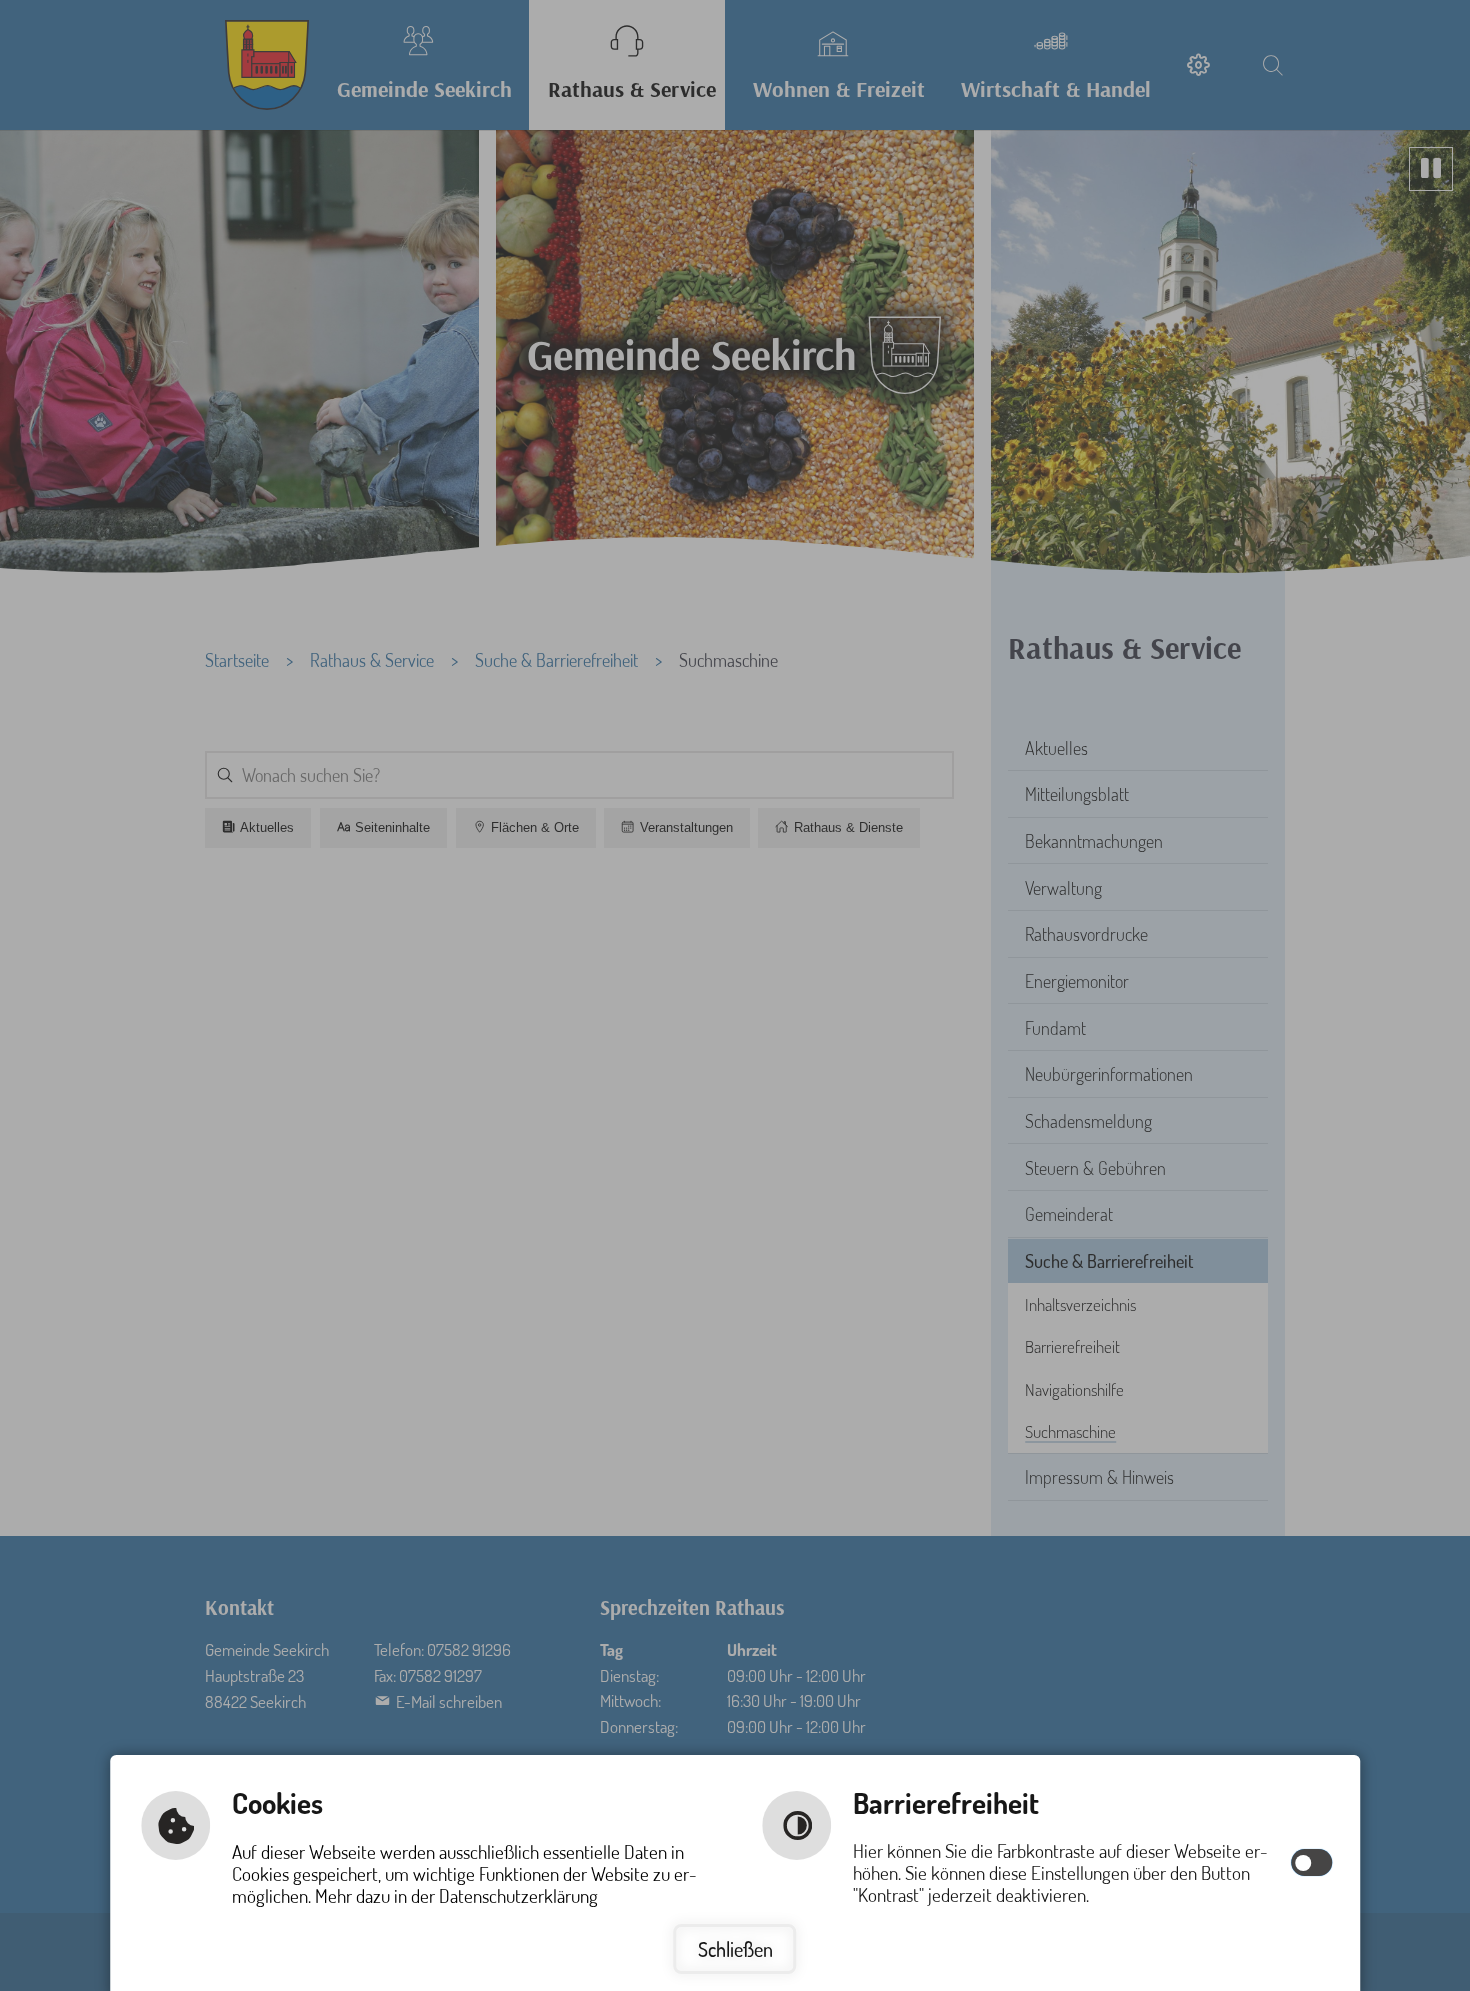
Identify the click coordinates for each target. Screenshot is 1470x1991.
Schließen (735, 1949)
